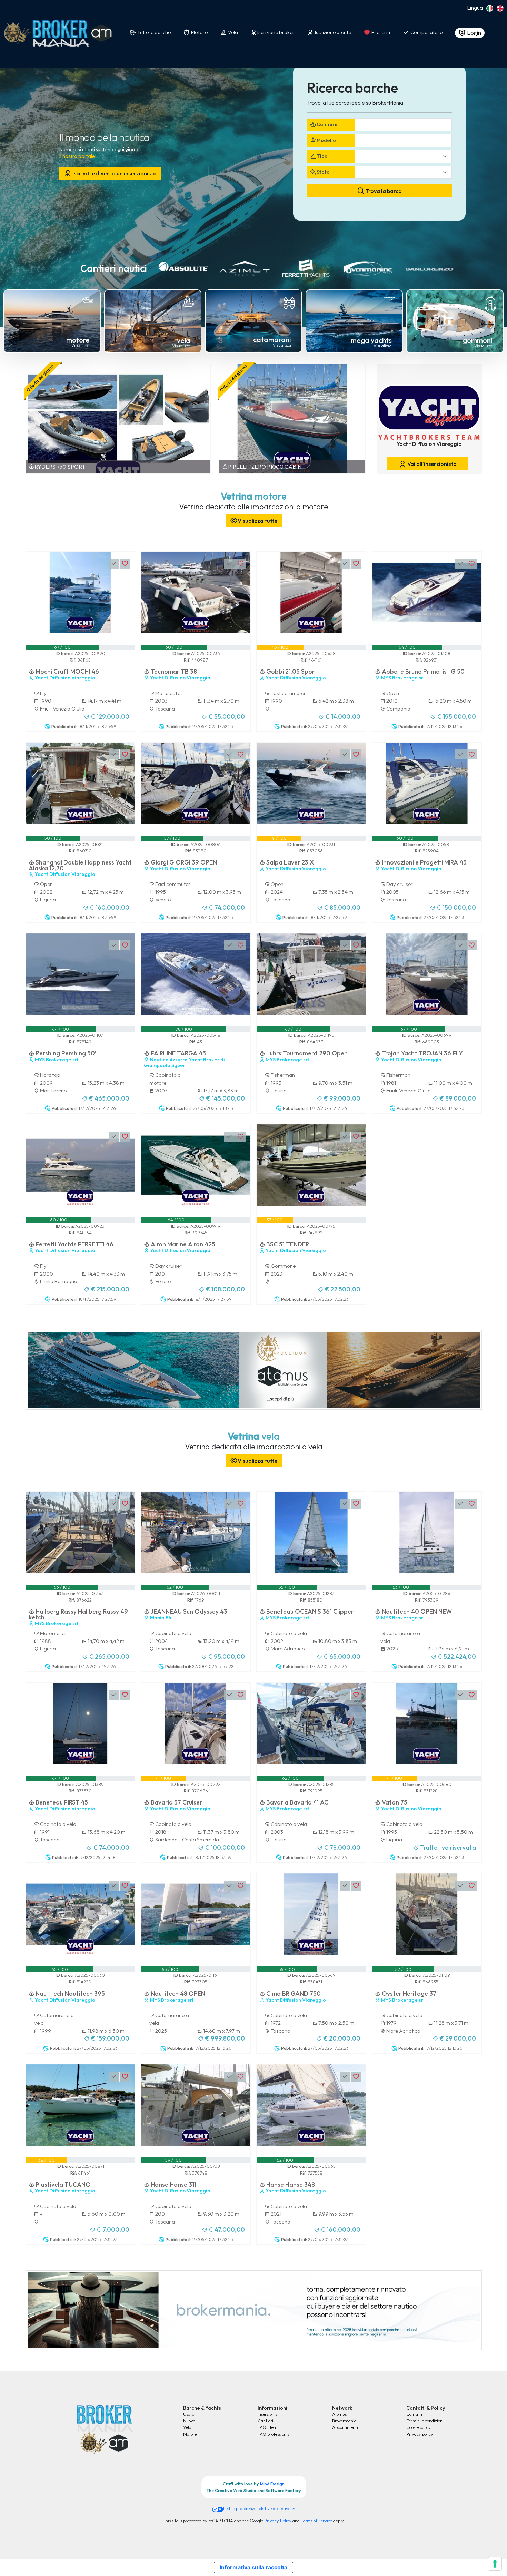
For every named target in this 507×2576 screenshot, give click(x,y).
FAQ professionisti (275, 2434)
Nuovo (189, 2421)
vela (184, 340)
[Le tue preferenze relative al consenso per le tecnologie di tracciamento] (495, 2564)
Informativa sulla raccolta (254, 2567)
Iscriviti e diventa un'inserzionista (114, 173)
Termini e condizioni (425, 2421)
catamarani (272, 340)
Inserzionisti (269, 2414)
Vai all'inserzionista (431, 464)
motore (78, 340)
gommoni (478, 340)
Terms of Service (316, 2521)
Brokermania (344, 2421)
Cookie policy (419, 2427)
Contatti (414, 2414)
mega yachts (371, 340)
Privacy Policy (278, 2521)
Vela (187, 2427)
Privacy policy (420, 2434)
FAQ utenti (268, 2427)
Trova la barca (383, 191)
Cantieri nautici (114, 268)
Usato (189, 2414)
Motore (190, 2434)
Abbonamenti (345, 2427)
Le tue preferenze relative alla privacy (259, 2508)
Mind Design (272, 2484)
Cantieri (265, 2421)
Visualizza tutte (257, 521)
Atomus (339, 2414)
